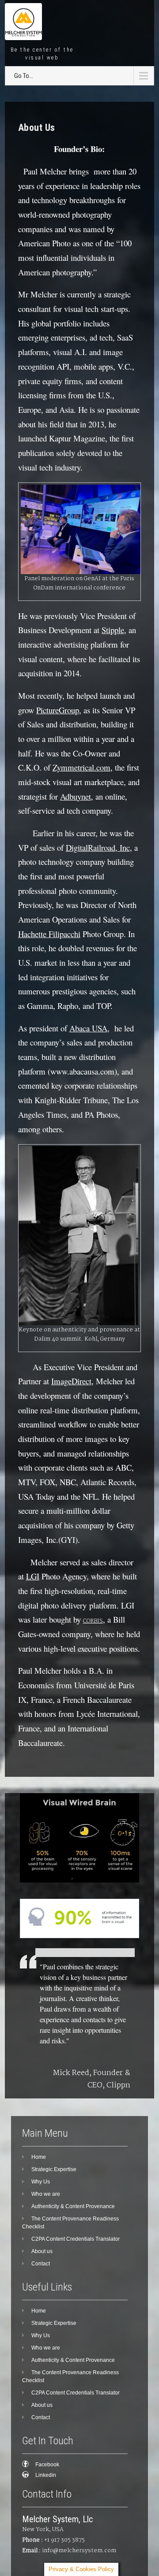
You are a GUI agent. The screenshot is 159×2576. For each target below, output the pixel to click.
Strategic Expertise (54, 2169)
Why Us (41, 2182)
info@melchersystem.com (79, 2551)
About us (42, 2251)
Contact (41, 2264)
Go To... (24, 76)
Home (39, 2157)
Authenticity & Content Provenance (73, 2206)
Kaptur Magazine (77, 438)
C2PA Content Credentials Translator (76, 2239)
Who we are (46, 2194)
